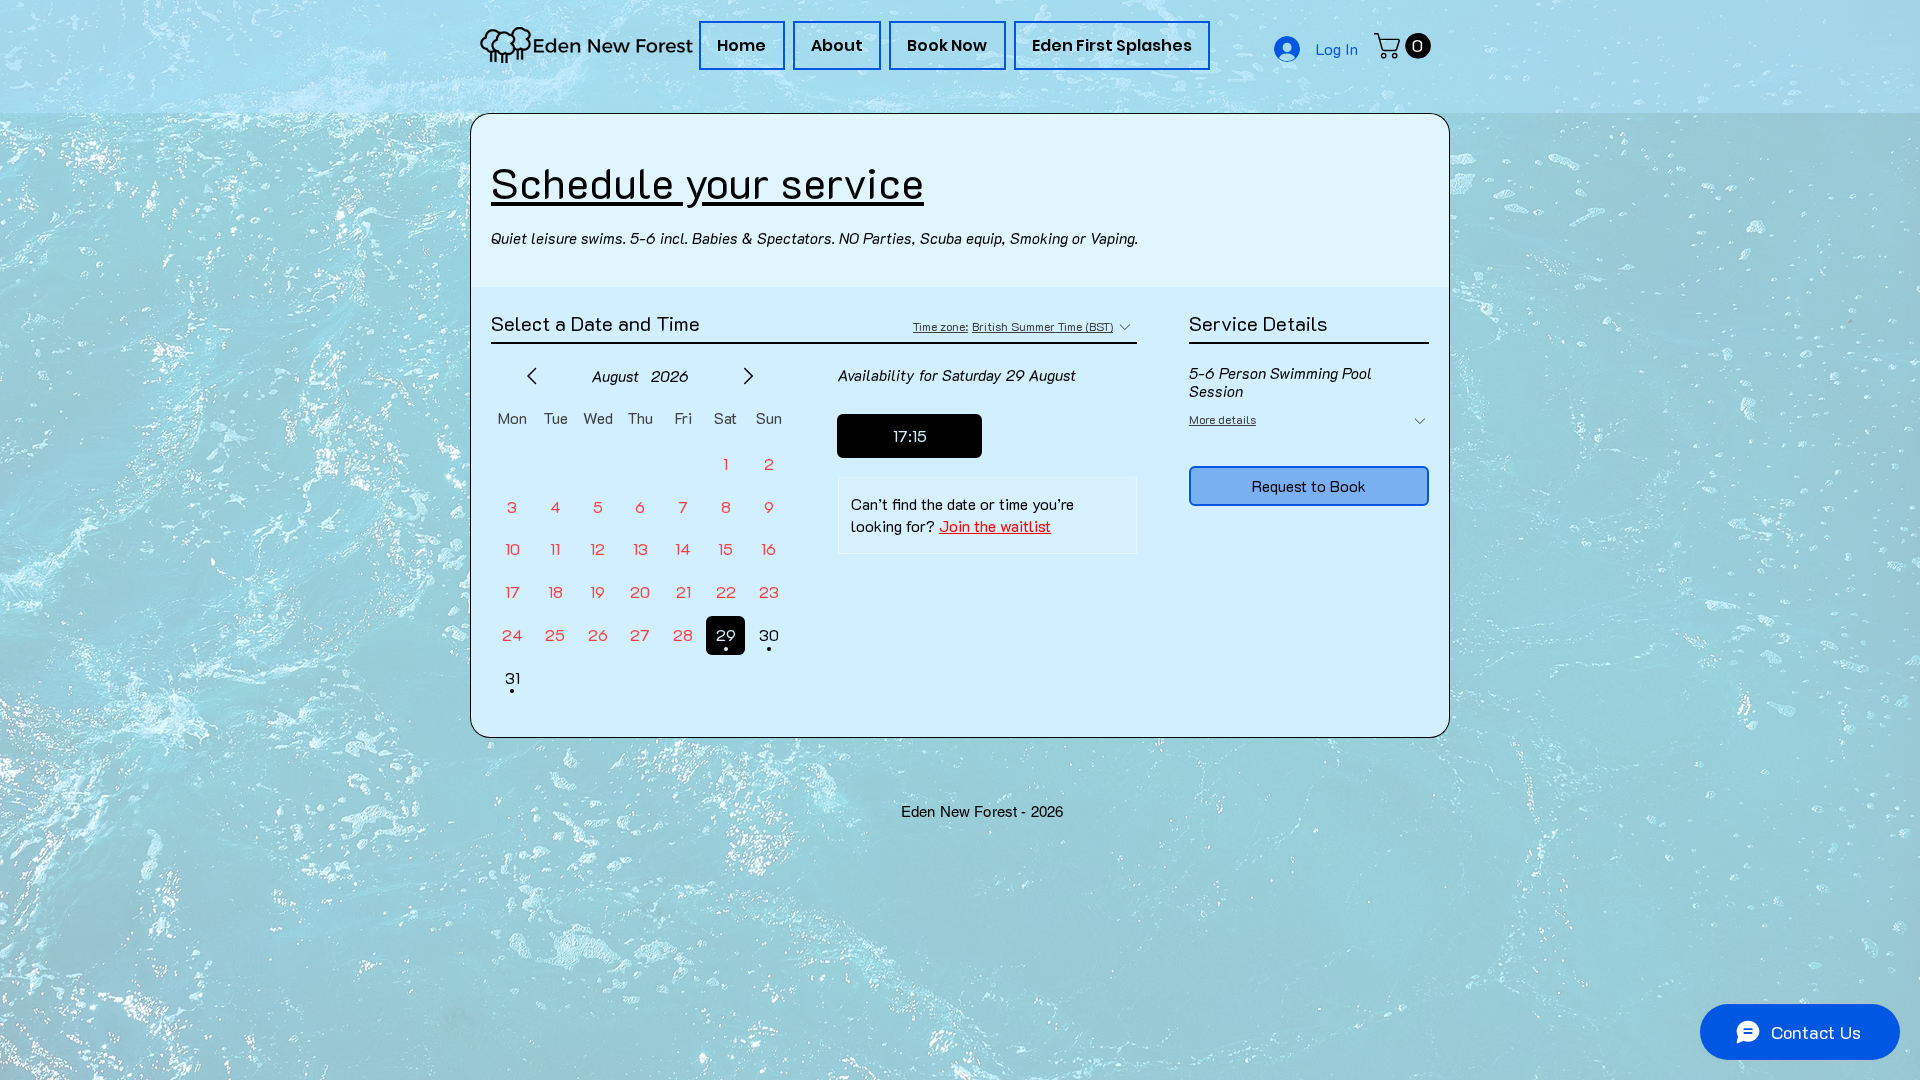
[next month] (748, 376)
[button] (1405, 46)
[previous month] (532, 376)
